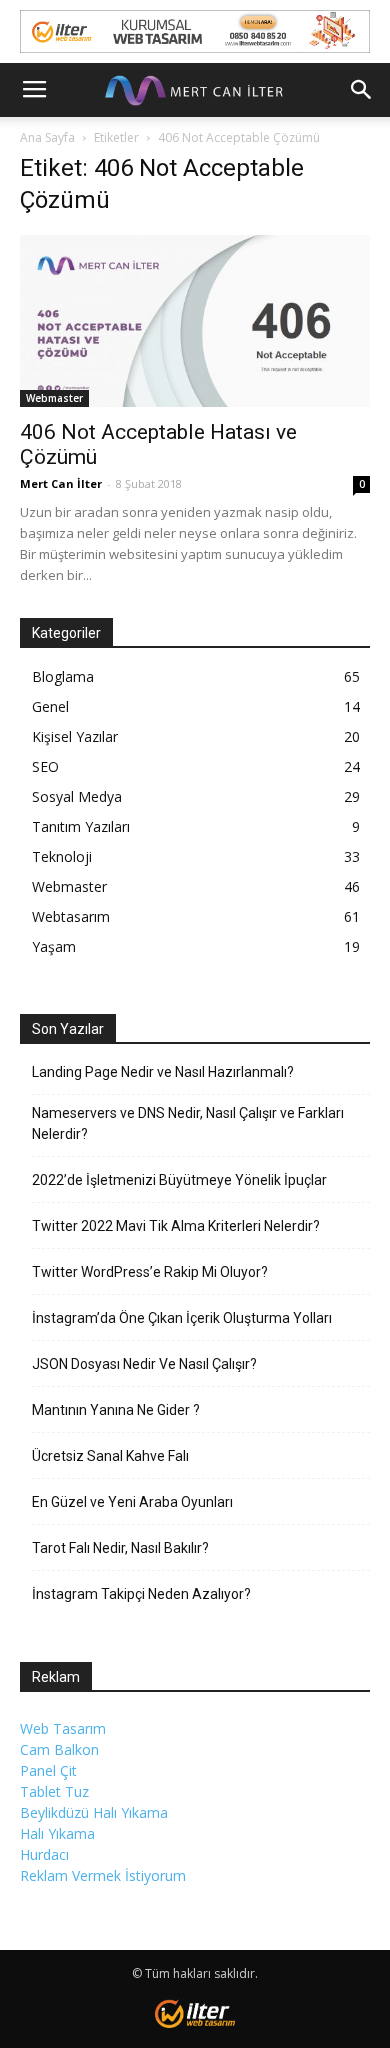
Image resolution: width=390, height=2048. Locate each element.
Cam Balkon (59, 1749)
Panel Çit (48, 1770)
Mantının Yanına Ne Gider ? (116, 1410)
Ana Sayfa (47, 137)
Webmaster (54, 398)
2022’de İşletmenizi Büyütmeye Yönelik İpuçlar (179, 1180)
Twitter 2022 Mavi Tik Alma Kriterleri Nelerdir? (176, 1226)
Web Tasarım (63, 1728)
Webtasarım (71, 916)
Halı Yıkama (57, 1833)
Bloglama (63, 676)
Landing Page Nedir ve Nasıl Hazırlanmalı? (163, 1072)
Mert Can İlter (61, 483)
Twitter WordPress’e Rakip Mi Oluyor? (150, 1272)
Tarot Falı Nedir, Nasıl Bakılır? (120, 1548)
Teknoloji (62, 856)
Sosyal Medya (77, 796)
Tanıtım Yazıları (81, 826)
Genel (50, 706)
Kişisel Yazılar (75, 736)
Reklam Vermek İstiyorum (103, 1875)
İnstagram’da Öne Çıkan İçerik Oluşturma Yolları (182, 1318)
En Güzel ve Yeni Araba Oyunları (132, 1502)
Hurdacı (44, 1854)
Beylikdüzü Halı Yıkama (94, 1812)
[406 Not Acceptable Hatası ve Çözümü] (195, 320)
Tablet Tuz (54, 1791)
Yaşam (54, 946)
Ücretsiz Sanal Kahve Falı (110, 1456)
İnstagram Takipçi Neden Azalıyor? (141, 1594)
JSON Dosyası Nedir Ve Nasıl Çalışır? (144, 1364)
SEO (45, 766)
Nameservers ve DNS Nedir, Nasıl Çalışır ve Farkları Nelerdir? (188, 1123)
